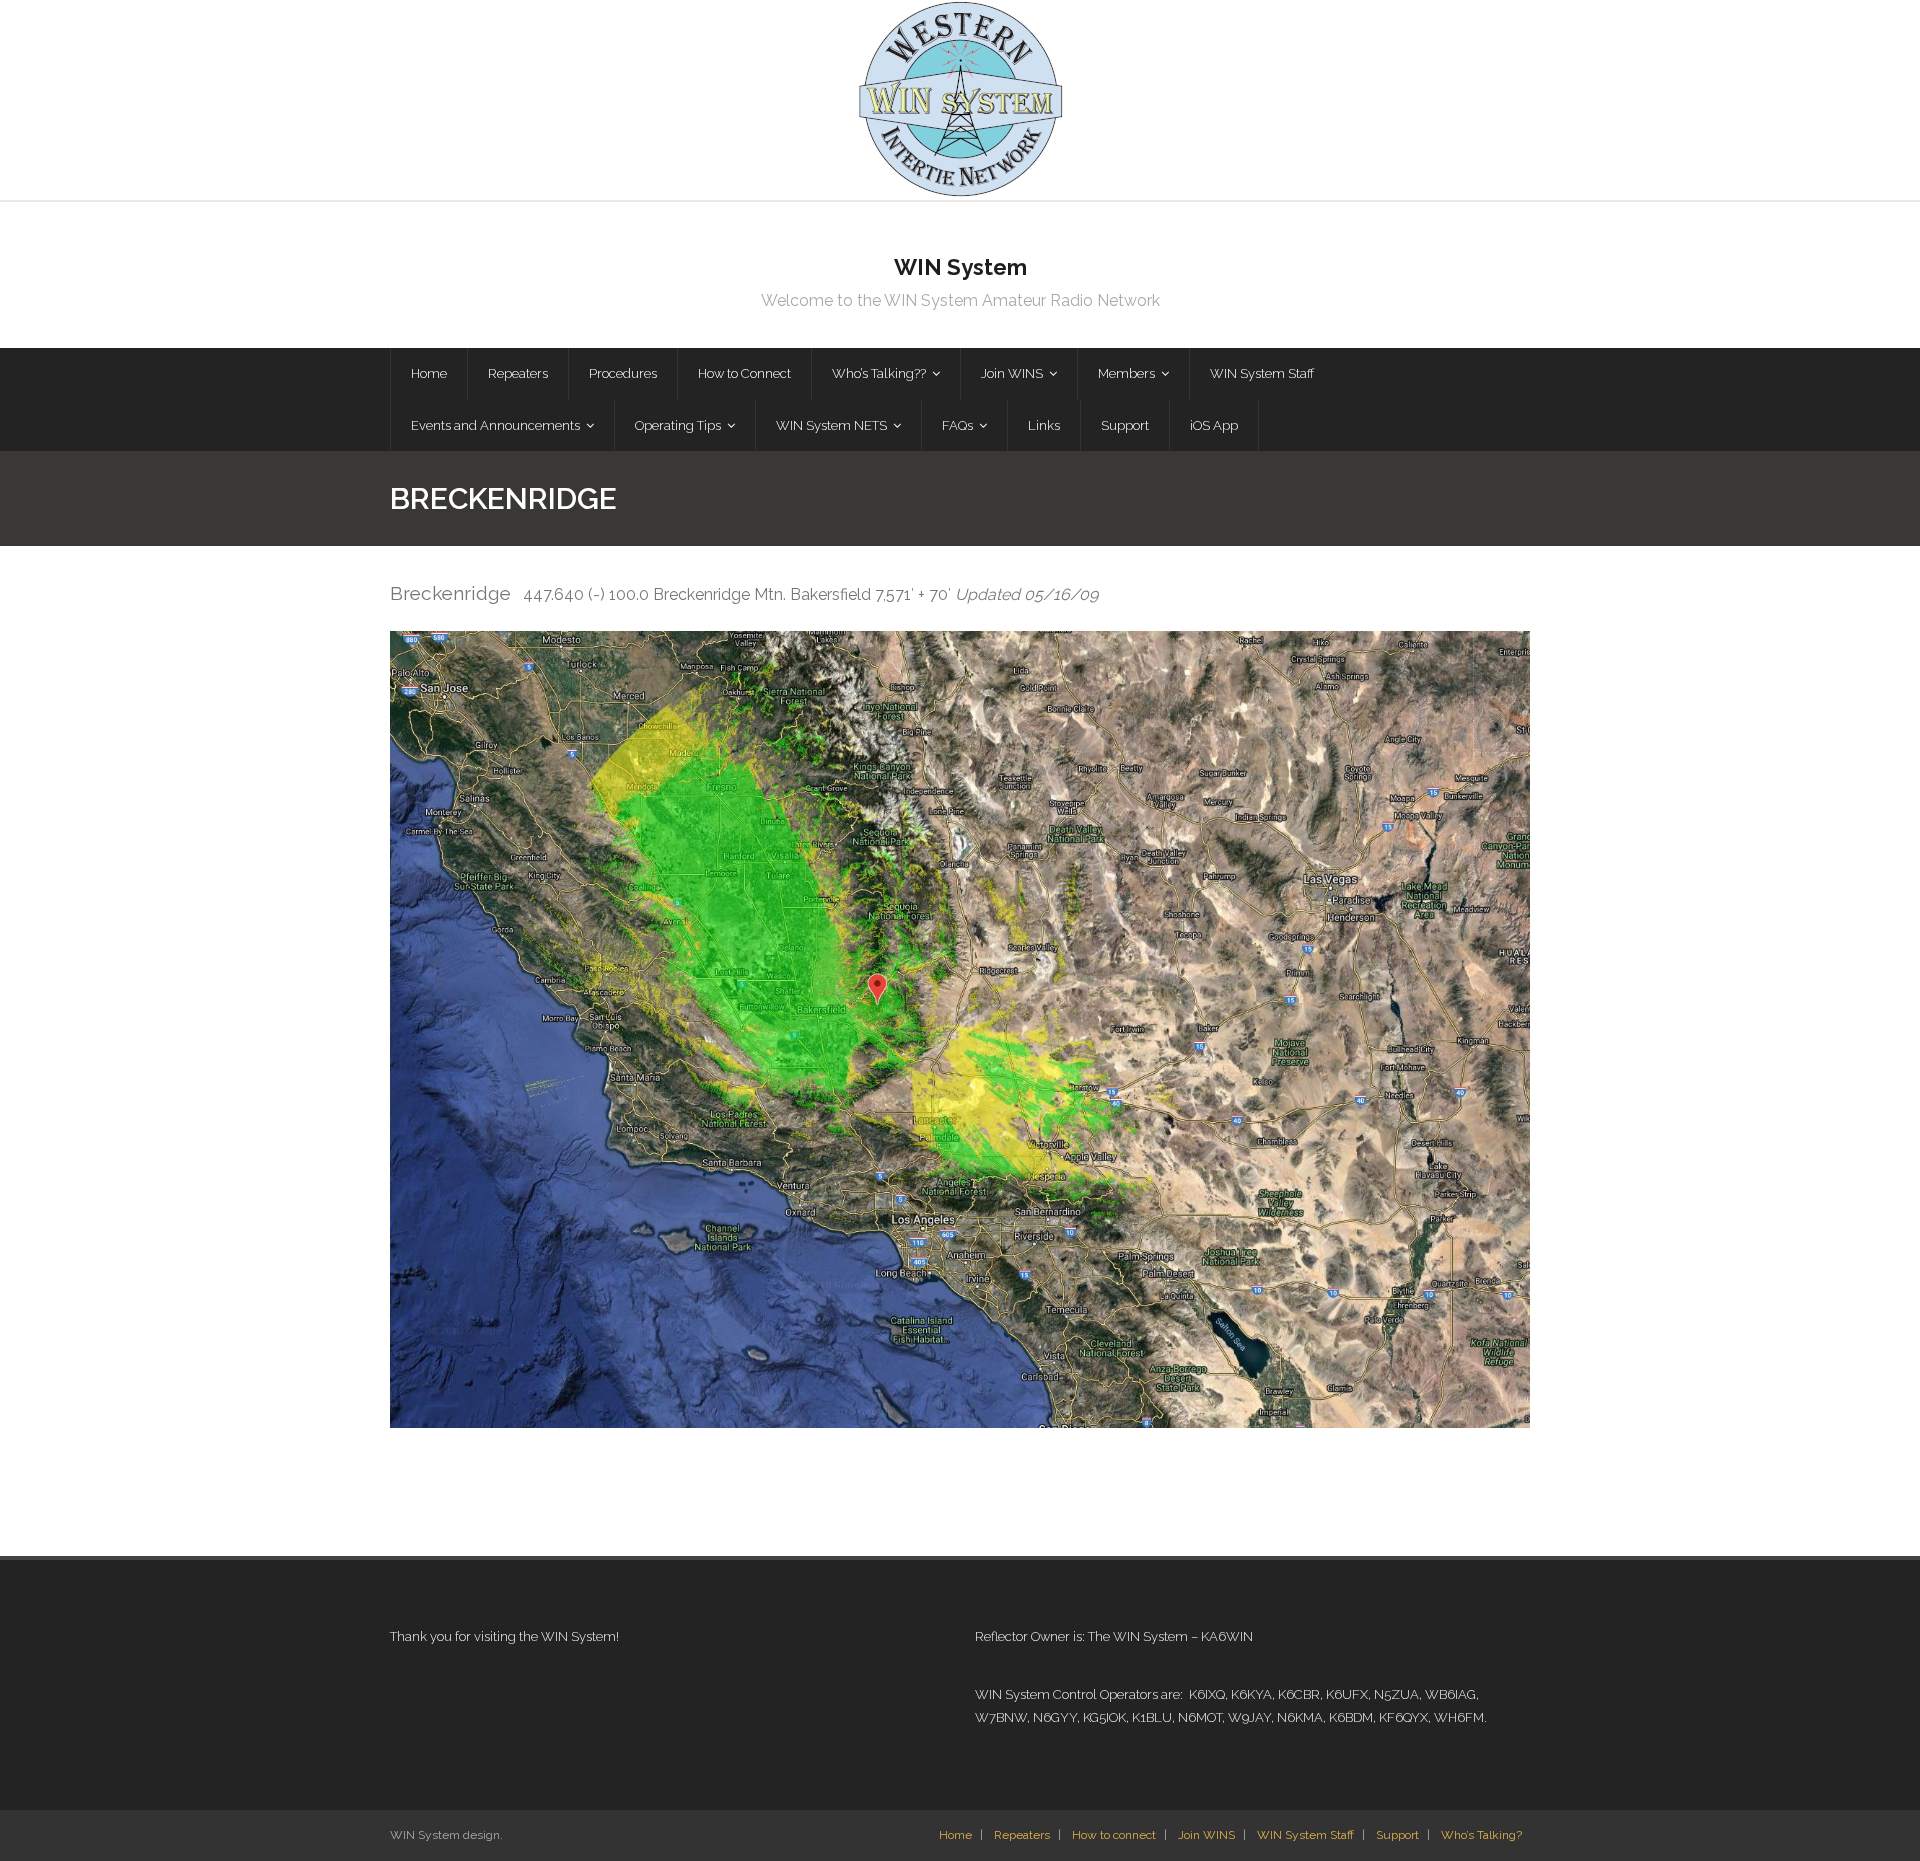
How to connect (1114, 1835)
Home (955, 1835)
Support (1397, 1835)
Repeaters (1022, 1835)
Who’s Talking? (1481, 1835)
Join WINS (1206, 1835)
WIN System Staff (1305, 1835)
